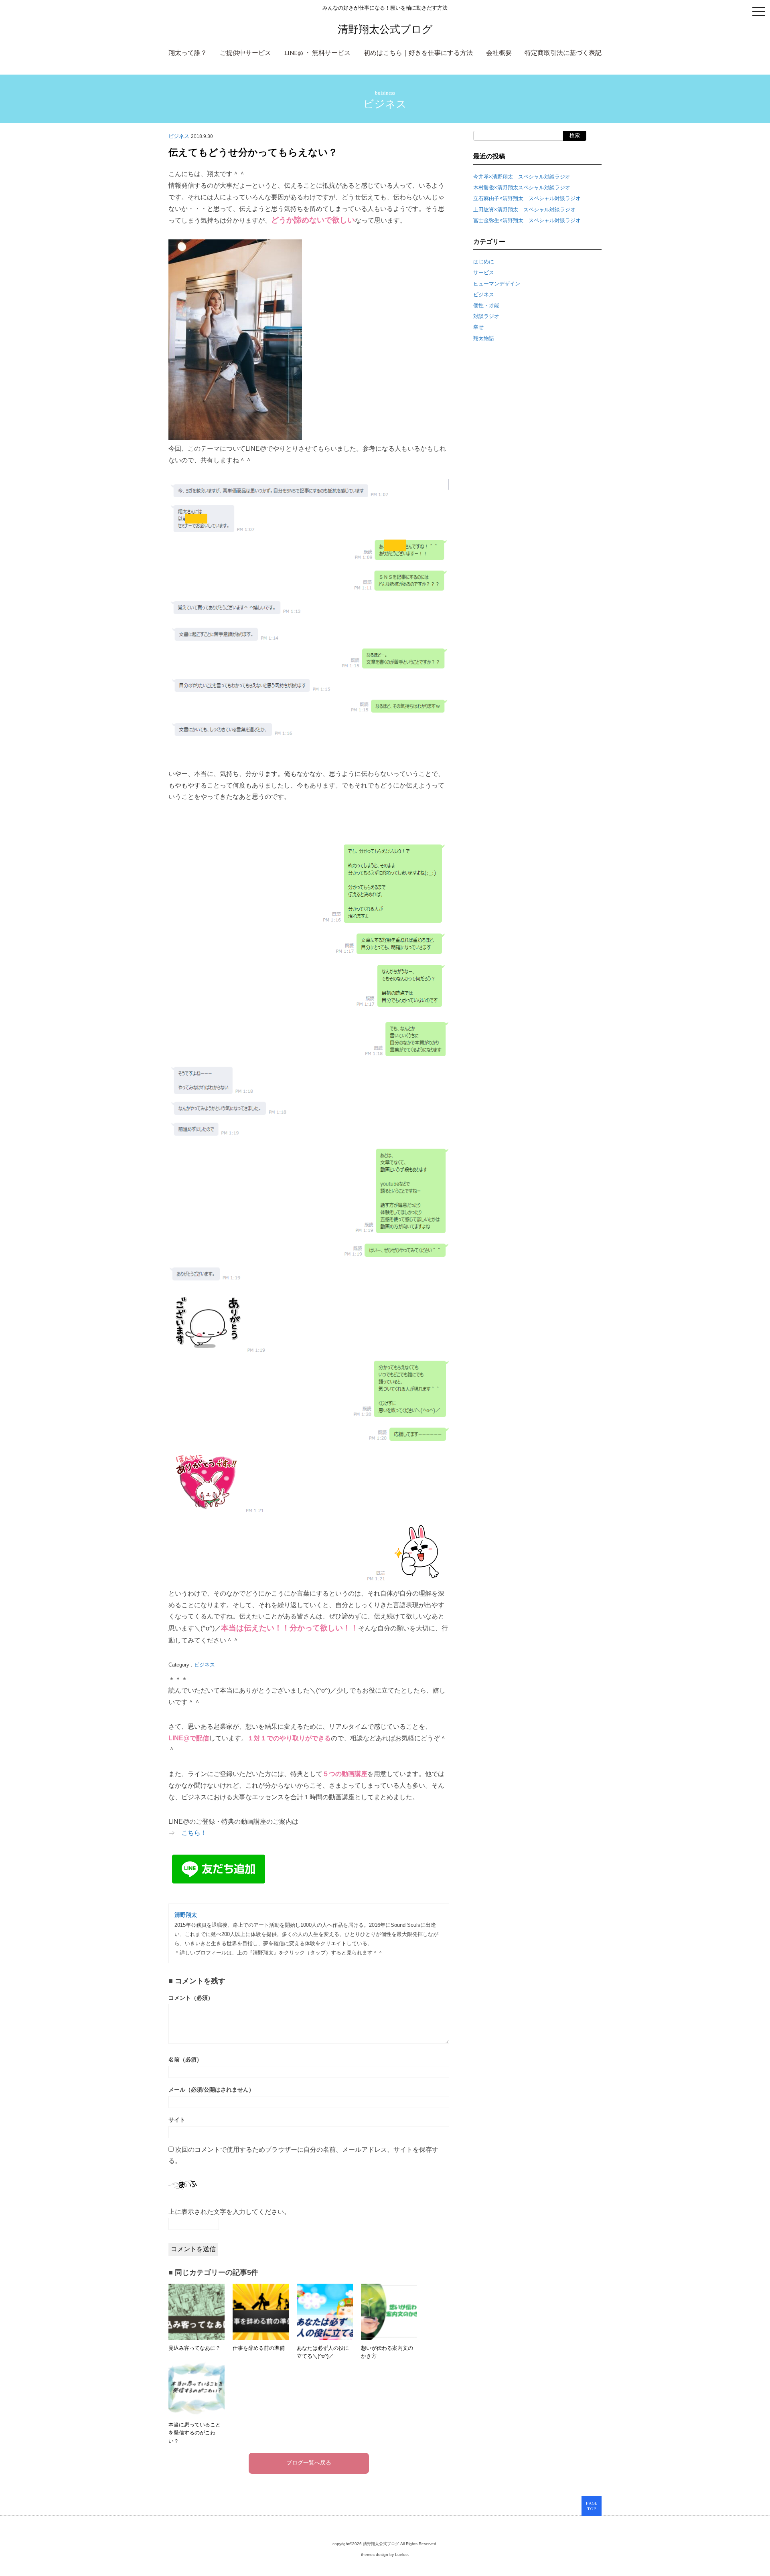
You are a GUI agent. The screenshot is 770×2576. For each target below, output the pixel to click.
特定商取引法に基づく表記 (563, 53)
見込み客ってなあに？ (195, 2348)
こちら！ (194, 1833)
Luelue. (402, 2555)
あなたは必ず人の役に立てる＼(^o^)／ (323, 2352)
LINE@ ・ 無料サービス (317, 53)
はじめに (484, 262)
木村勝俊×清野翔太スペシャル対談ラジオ (522, 187)
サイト (177, 2120)
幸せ (478, 327)
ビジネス (385, 104)
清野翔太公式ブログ (385, 29)
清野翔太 (186, 1915)
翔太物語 (484, 338)
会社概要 (499, 53)
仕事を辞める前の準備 (259, 2348)
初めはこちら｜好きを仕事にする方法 (418, 53)
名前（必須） (185, 2060)
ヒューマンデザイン (497, 284)
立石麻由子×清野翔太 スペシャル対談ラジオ (527, 198)
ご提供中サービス (245, 53)
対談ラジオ (486, 316)
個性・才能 (486, 305)
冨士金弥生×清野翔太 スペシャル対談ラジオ (527, 220)
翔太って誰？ (188, 53)
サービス (484, 272)
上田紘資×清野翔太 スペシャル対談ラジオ (524, 210)
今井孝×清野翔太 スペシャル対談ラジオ (522, 177)
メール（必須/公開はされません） (211, 2090)
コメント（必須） (191, 1998)
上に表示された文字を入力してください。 (229, 2212)
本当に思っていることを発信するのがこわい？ (195, 2433)
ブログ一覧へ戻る (309, 2463)
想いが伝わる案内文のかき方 (387, 2352)
